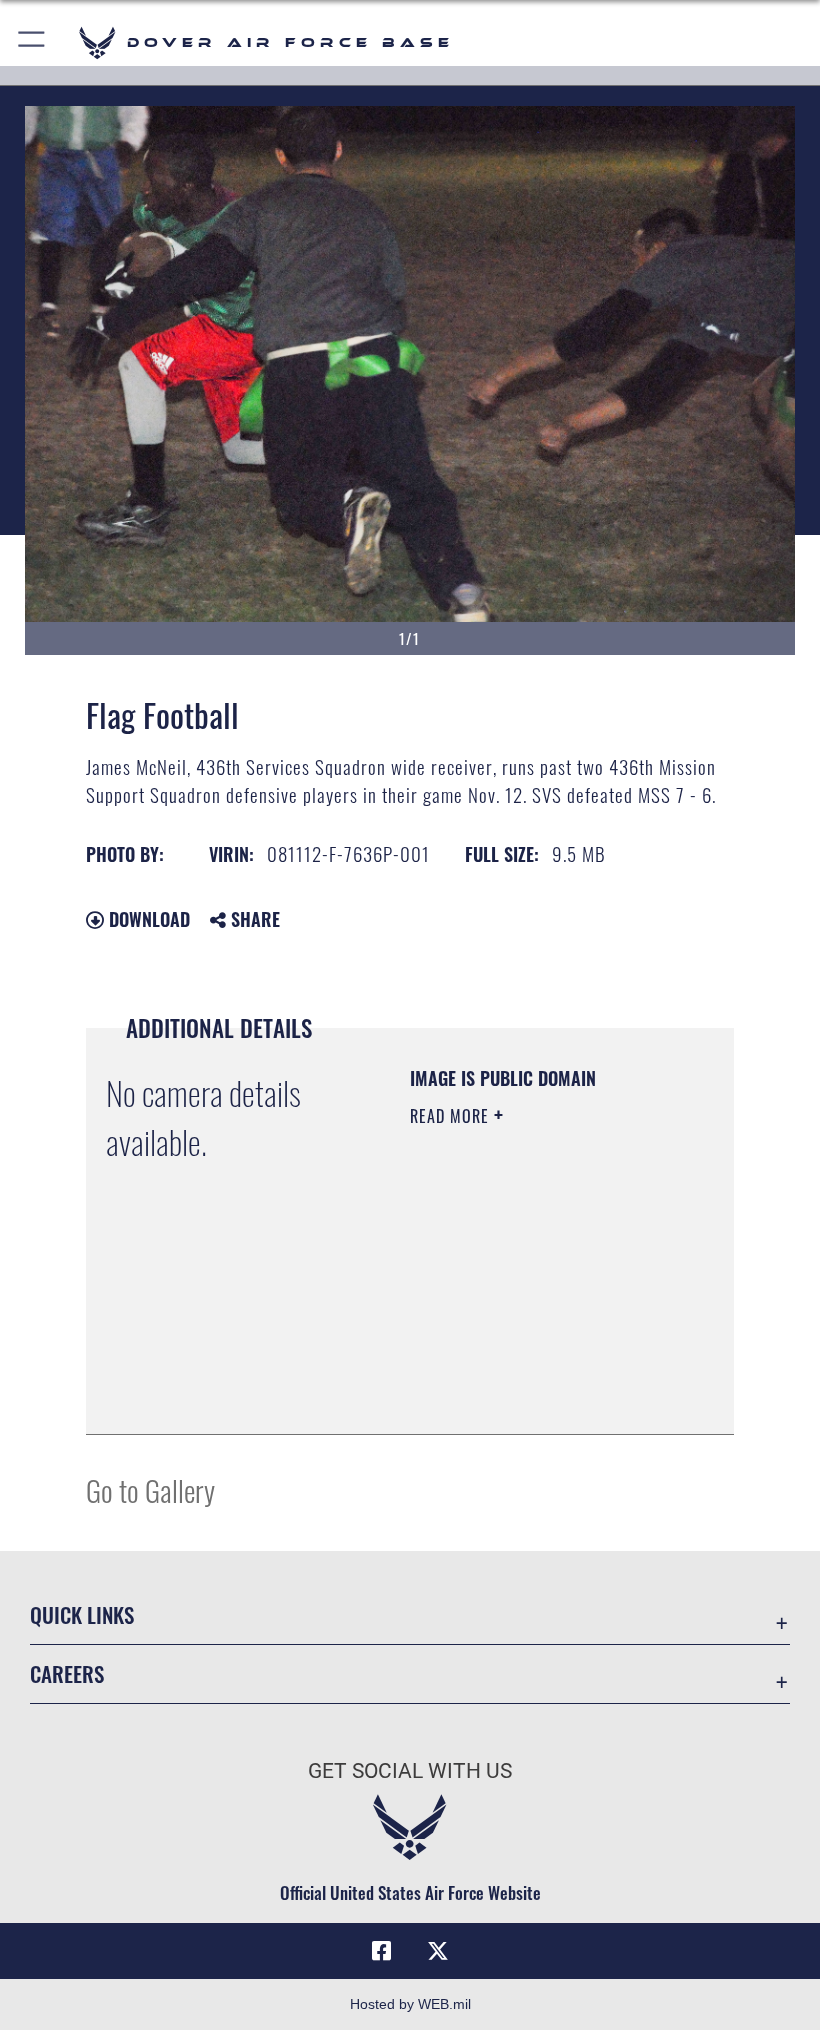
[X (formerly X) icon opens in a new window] (438, 1951)
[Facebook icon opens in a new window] (382, 1951)
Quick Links (82, 1614)
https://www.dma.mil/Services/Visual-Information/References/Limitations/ (531, 1369)
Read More (452, 1116)
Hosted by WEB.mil (410, 2004)
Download (147, 919)
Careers (67, 1673)
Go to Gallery (150, 1489)
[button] (32, 42)
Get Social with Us (410, 1771)
